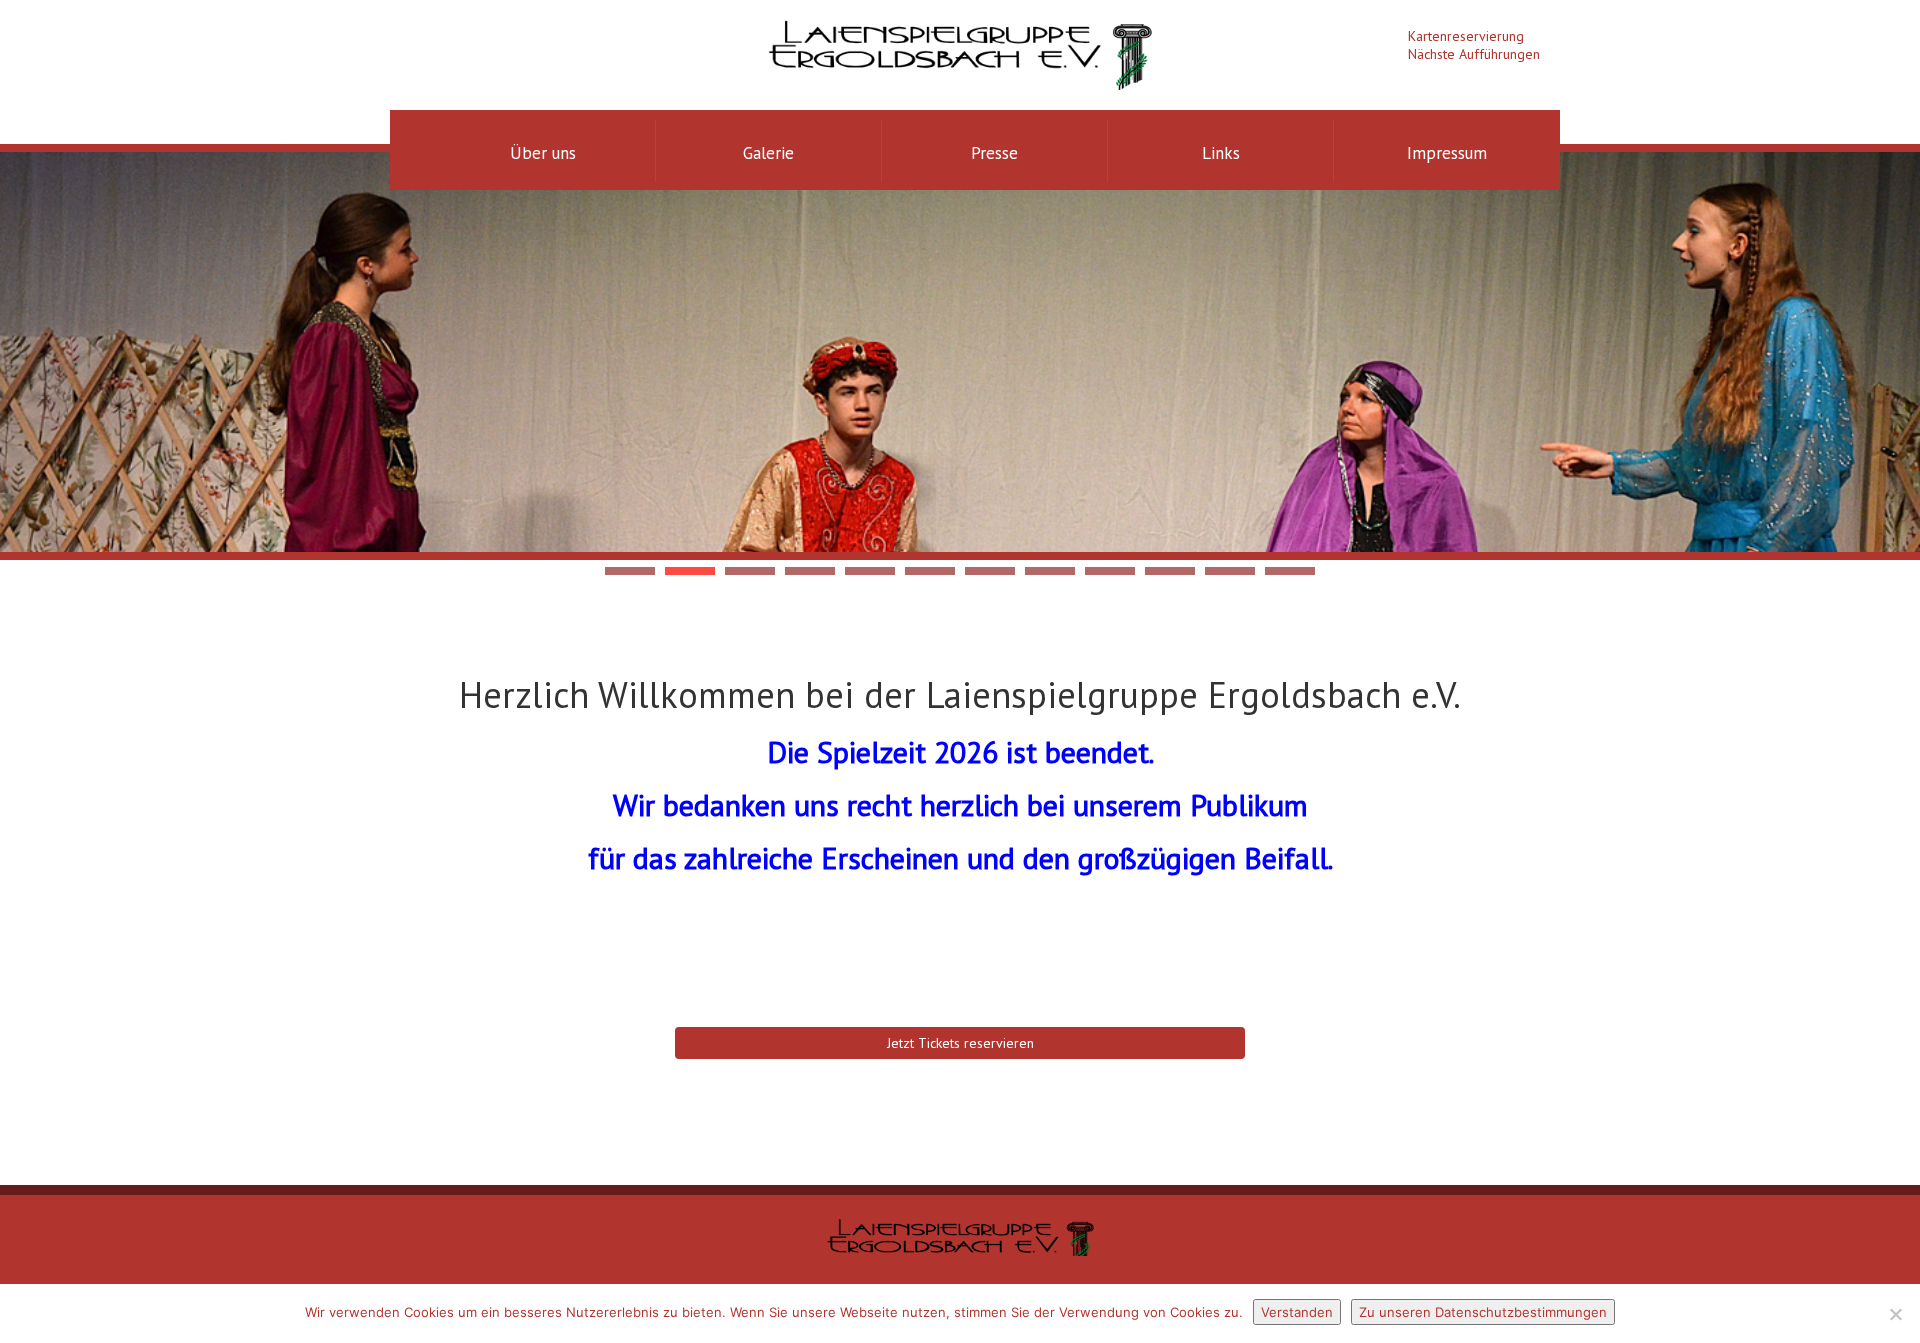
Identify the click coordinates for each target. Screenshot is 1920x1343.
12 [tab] (1290, 571)
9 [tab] (1110, 571)
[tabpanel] (960, 352)
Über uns (543, 153)
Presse (994, 153)
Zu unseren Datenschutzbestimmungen (1483, 1312)
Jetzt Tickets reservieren (960, 1043)
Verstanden (1297, 1312)
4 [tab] (810, 571)
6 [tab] (930, 571)
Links (1221, 153)
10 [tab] (1170, 571)
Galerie (768, 153)
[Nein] (1895, 1314)
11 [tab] (1230, 571)
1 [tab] (630, 571)
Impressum (1447, 153)
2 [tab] (690, 571)
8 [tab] (1050, 571)
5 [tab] (870, 571)
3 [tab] (750, 571)
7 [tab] (990, 571)
